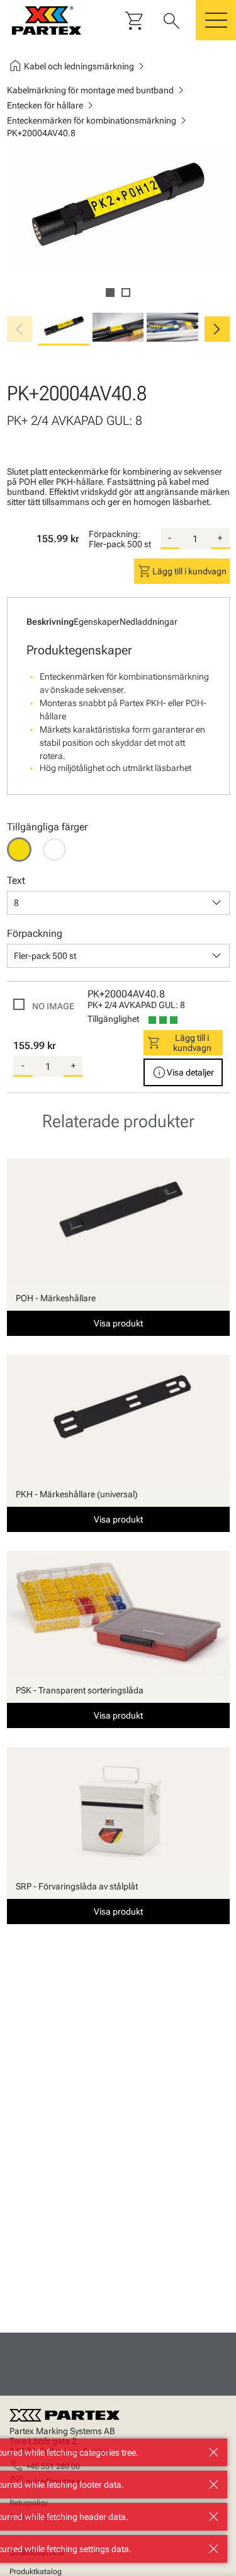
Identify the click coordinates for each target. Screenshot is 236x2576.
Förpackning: (115, 534)
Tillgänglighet (113, 1019)
